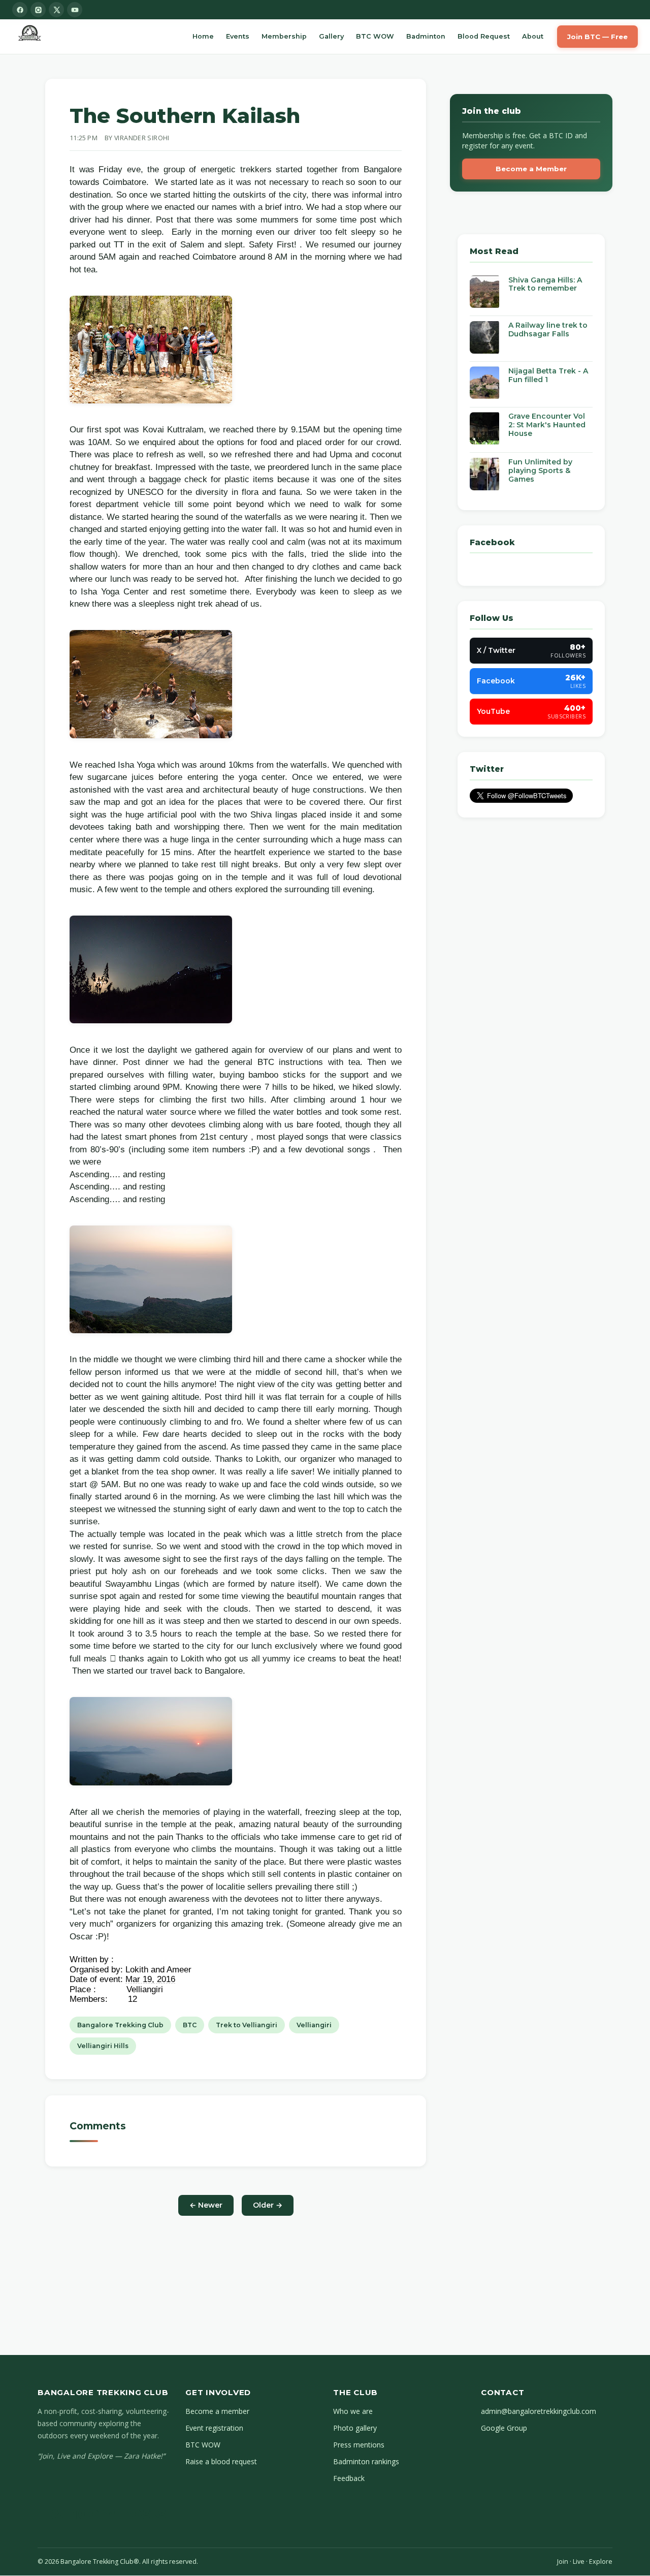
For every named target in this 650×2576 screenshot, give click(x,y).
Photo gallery (355, 2428)
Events (238, 36)
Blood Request (484, 36)
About (533, 36)
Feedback (349, 2478)
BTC (190, 2025)
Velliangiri (314, 2025)
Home (203, 36)
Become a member (217, 2411)
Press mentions (359, 2445)
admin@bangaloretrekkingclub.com (539, 2411)
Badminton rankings (366, 2461)
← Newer (206, 2205)
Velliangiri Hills (103, 2046)
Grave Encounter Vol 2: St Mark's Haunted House (547, 425)
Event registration (214, 2428)
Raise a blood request (221, 2461)
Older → (268, 2205)
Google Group (504, 2428)
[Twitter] (56, 10)
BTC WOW (375, 36)
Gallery (331, 36)
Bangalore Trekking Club (120, 2025)
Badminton (426, 36)
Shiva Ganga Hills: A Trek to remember (545, 284)
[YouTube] (75, 10)
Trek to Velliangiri (247, 2025)
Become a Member (531, 169)
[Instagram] (38, 10)
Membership (284, 36)
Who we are (353, 2411)
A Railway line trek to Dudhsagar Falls (548, 329)
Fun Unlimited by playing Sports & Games (540, 470)
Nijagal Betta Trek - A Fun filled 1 (548, 375)
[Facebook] (20, 10)
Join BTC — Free (597, 37)
